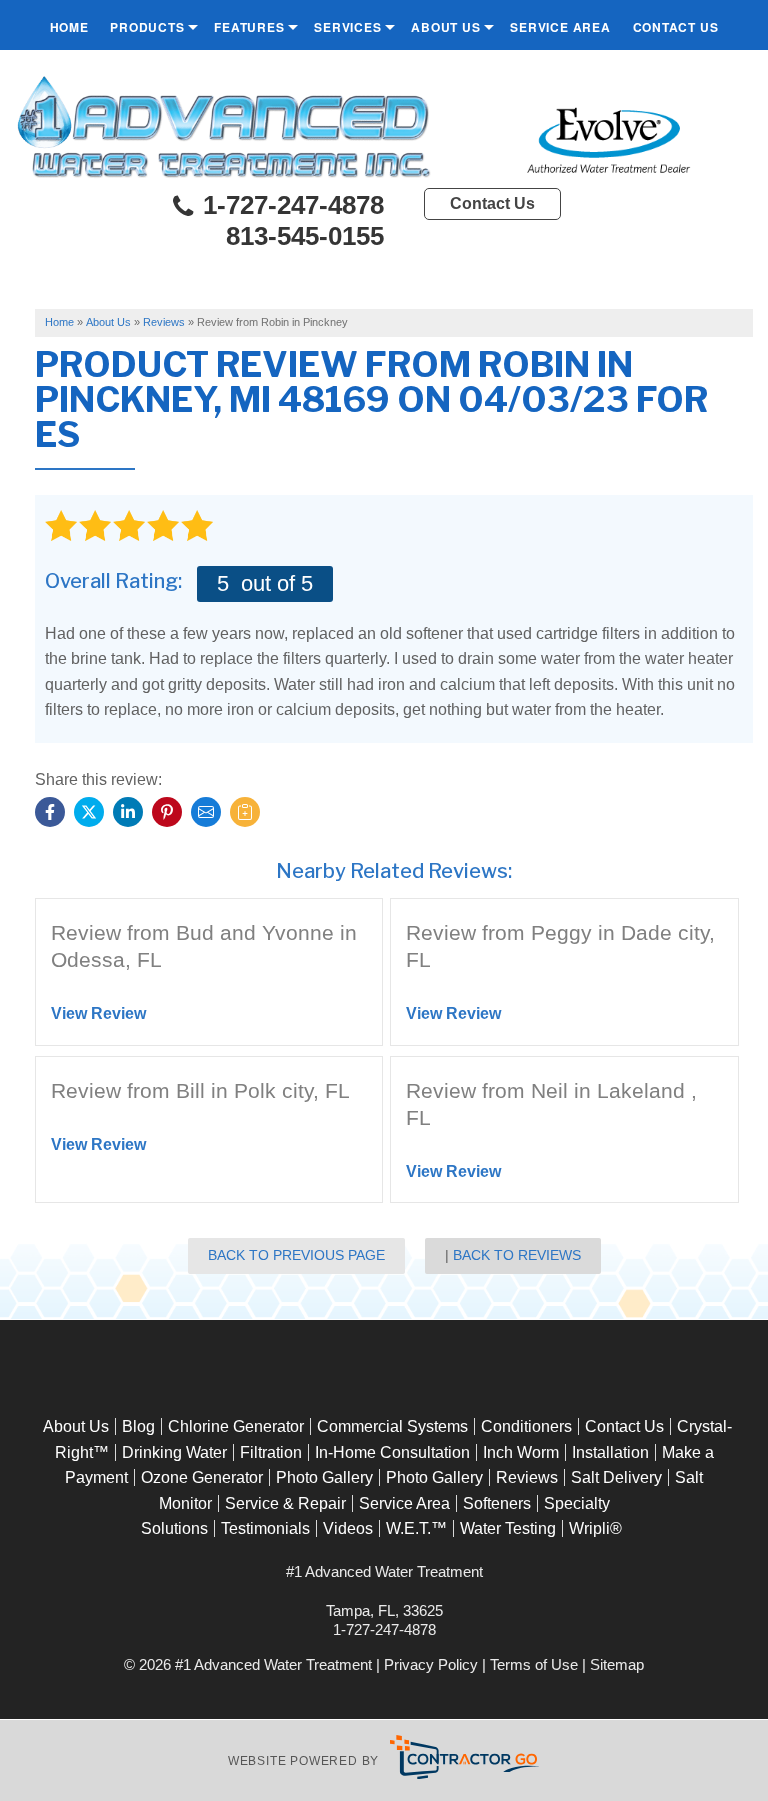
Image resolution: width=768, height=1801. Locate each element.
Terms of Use (534, 1664)
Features (249, 27)
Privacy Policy (431, 1664)
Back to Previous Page (296, 1255)
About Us (445, 27)
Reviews (527, 1477)
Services (347, 27)
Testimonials (265, 1528)
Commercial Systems (392, 1426)
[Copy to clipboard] (245, 812)
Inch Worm (521, 1452)
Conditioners (526, 1426)
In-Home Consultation (392, 1452)
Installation (610, 1452)
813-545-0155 (305, 236)
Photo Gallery (324, 1477)
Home (69, 27)
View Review (98, 1013)
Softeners (497, 1503)
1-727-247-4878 (290, 205)
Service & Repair (285, 1503)
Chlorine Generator (236, 1426)
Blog (138, 1426)
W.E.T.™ (416, 1528)
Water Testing (508, 1528)
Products (147, 27)
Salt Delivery (616, 1477)
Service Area (560, 27)
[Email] (206, 812)
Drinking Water (174, 1452)
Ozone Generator (202, 1477)
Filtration (271, 1452)
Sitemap (617, 1664)
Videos (348, 1528)
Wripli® (595, 1528)
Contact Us (676, 27)
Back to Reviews (517, 1255)
